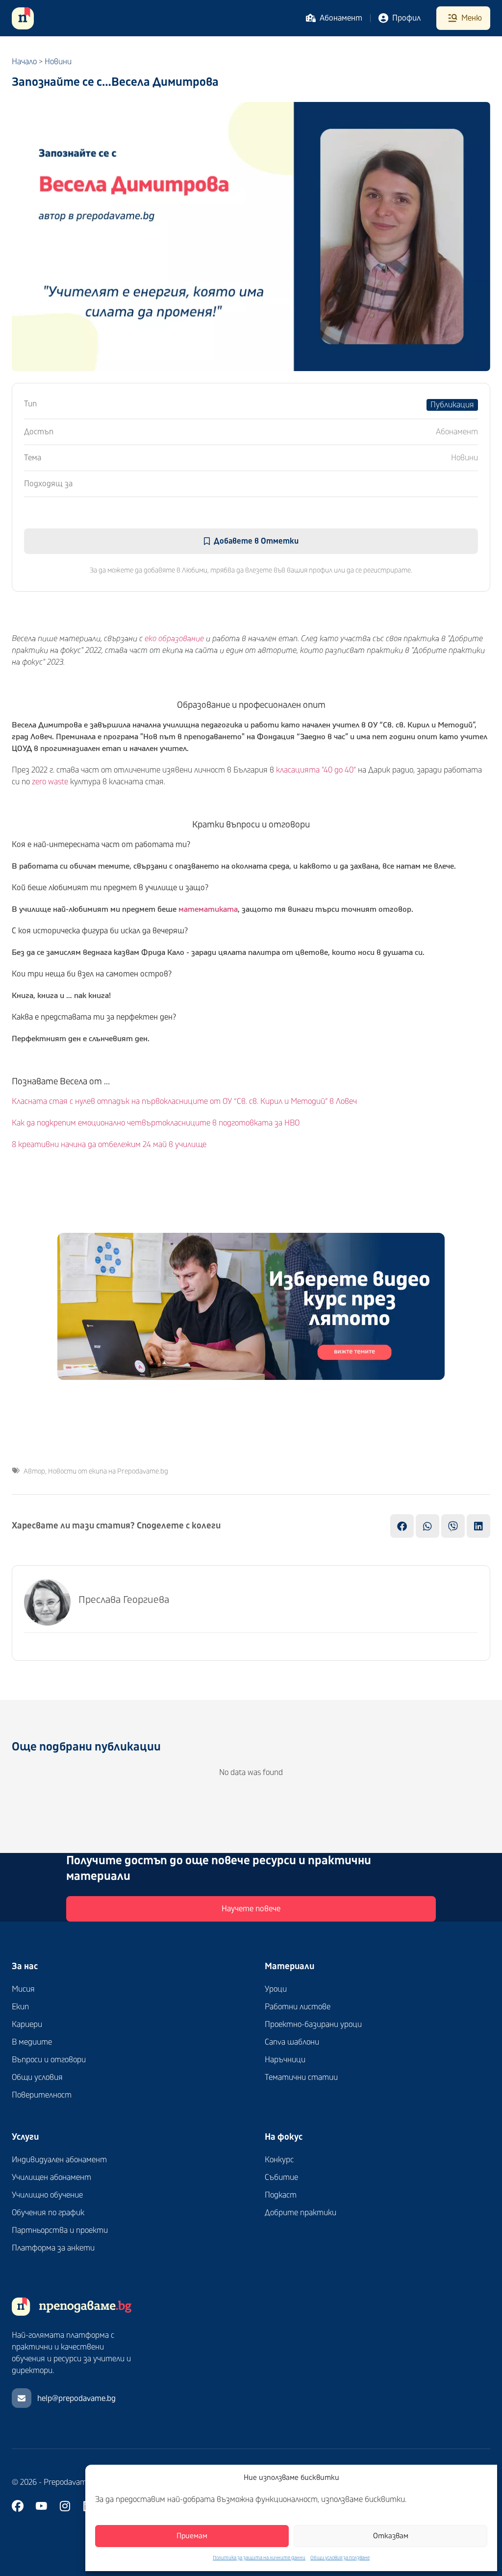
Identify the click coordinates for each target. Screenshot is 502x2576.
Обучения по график (48, 2213)
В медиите (32, 2042)
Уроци (276, 1989)
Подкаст (281, 2195)
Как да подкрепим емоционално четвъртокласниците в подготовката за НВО (156, 1123)
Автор (34, 1471)
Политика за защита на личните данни (259, 2558)
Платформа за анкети (53, 2248)
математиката (208, 909)
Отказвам (391, 2536)
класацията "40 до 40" (316, 770)
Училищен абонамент (51, 2177)
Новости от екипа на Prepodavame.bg (108, 1471)
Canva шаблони (292, 2042)
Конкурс (279, 2160)
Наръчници (285, 2060)
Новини (58, 62)
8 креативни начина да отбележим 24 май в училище (109, 1145)
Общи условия (37, 2077)
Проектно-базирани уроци (313, 2025)
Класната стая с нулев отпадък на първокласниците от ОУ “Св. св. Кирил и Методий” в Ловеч (184, 1101)
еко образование (174, 639)
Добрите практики (301, 2213)
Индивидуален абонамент (59, 2160)
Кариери (27, 2025)
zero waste (50, 782)
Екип (20, 2007)
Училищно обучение (47, 2195)
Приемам (192, 2536)
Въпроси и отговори (49, 2060)
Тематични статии (301, 2077)
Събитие (281, 2177)
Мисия (23, 1989)
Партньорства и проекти (60, 2230)
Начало (24, 62)
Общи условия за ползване (340, 2558)
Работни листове (298, 2007)
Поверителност (42, 2095)
